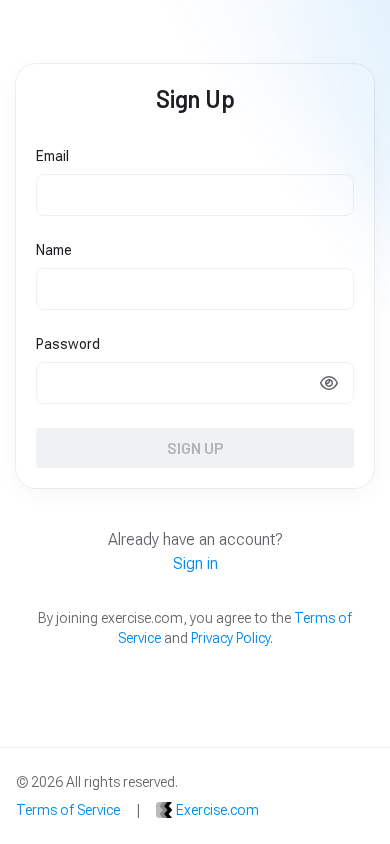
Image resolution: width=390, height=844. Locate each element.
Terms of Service (68, 810)
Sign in (195, 563)
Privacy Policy (230, 638)
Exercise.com (217, 810)
